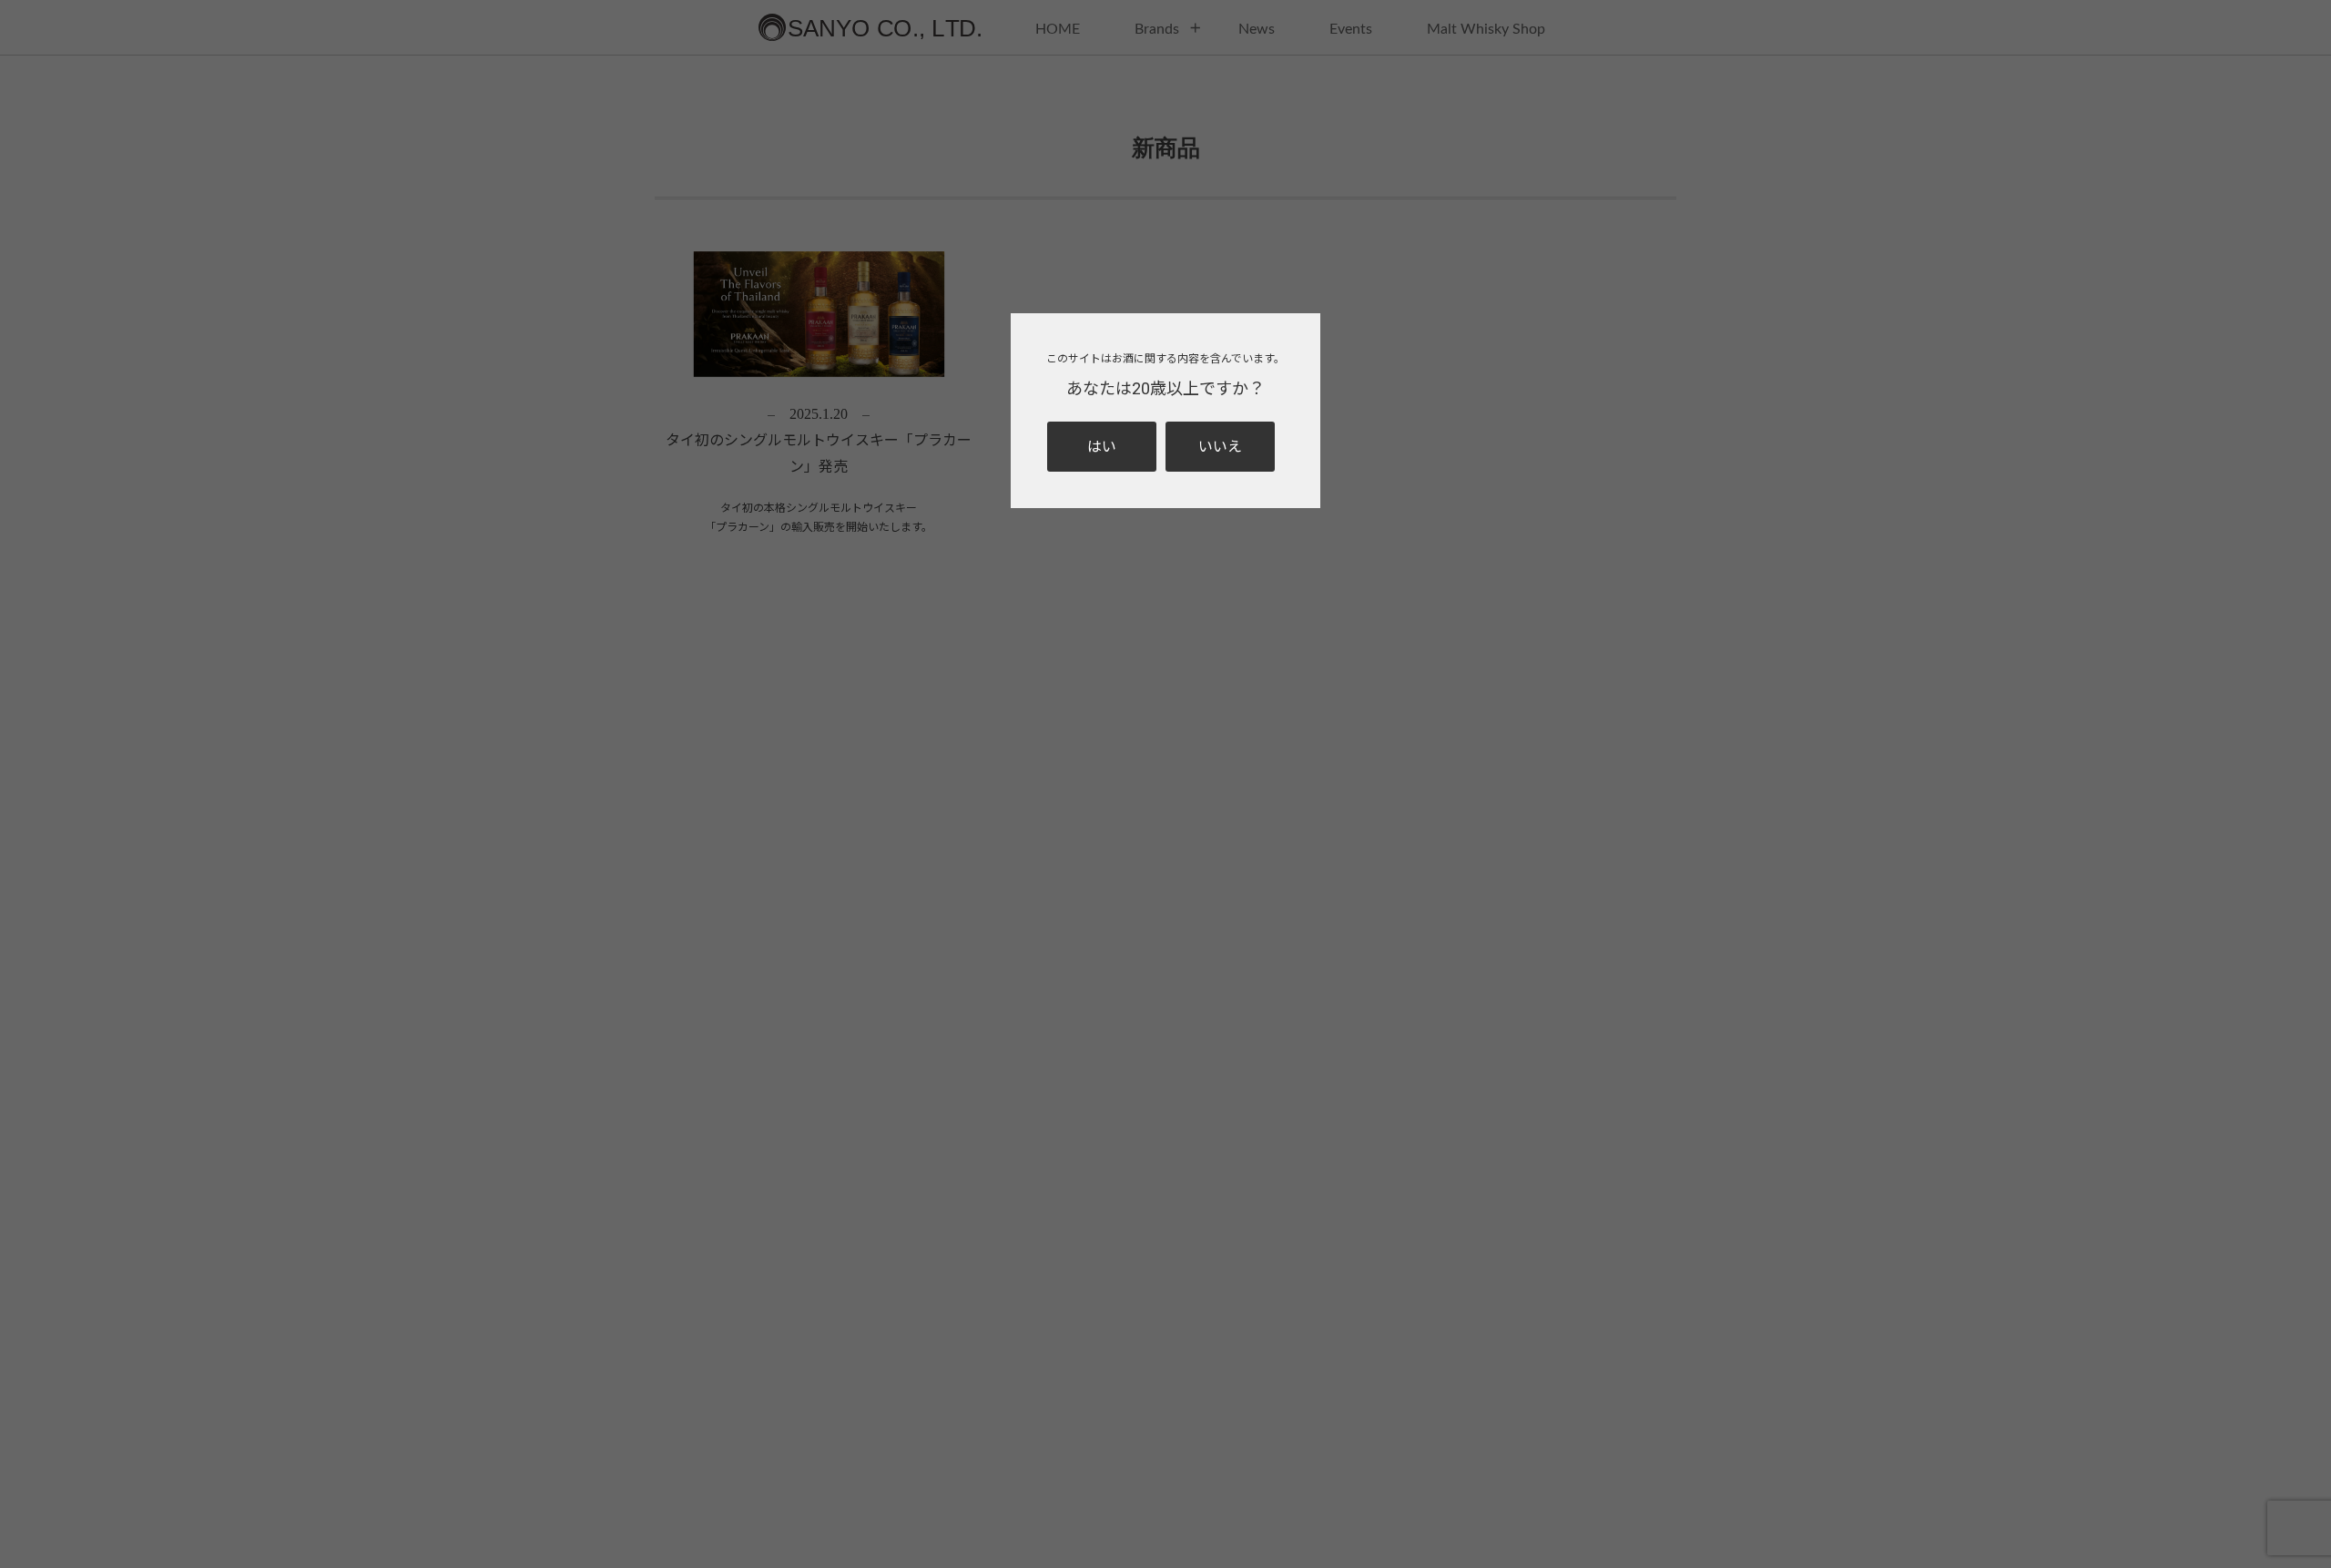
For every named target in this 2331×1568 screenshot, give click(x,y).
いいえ (1220, 447)
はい (1102, 447)
